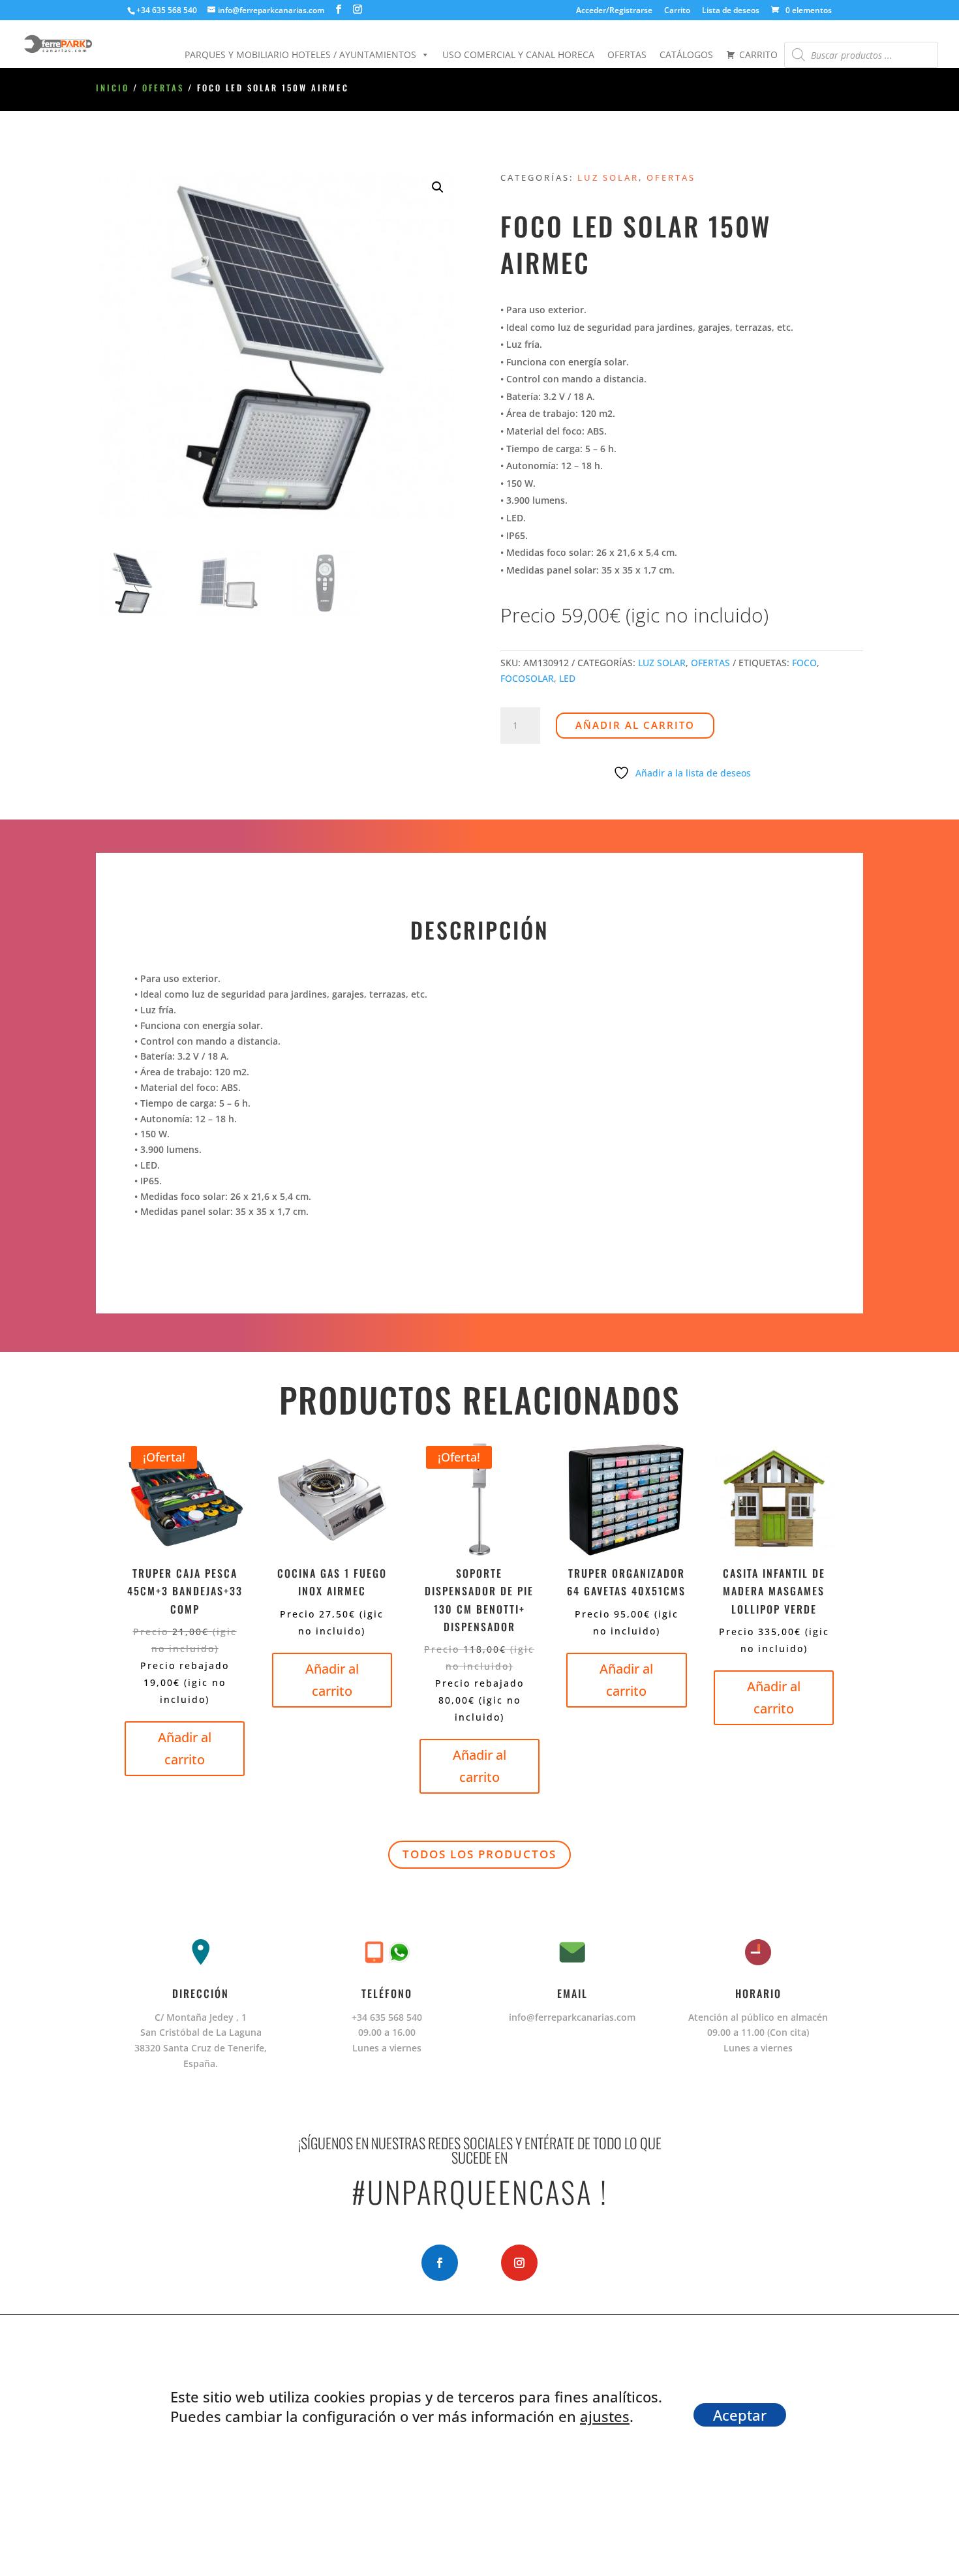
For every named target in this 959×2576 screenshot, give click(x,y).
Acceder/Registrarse (614, 11)
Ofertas (163, 88)
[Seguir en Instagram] (519, 2263)
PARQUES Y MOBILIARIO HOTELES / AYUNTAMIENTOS (300, 54)
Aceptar (740, 2415)
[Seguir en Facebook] (440, 2263)
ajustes (605, 2416)
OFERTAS (627, 54)
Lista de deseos (731, 11)
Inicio (113, 88)
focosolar (527, 678)
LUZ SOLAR (608, 177)
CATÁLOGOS (686, 54)
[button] (438, 187)
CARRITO (758, 54)
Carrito (677, 11)
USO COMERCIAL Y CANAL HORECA (518, 54)
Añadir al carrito (635, 725)
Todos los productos (479, 1854)
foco (804, 663)
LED (567, 678)
